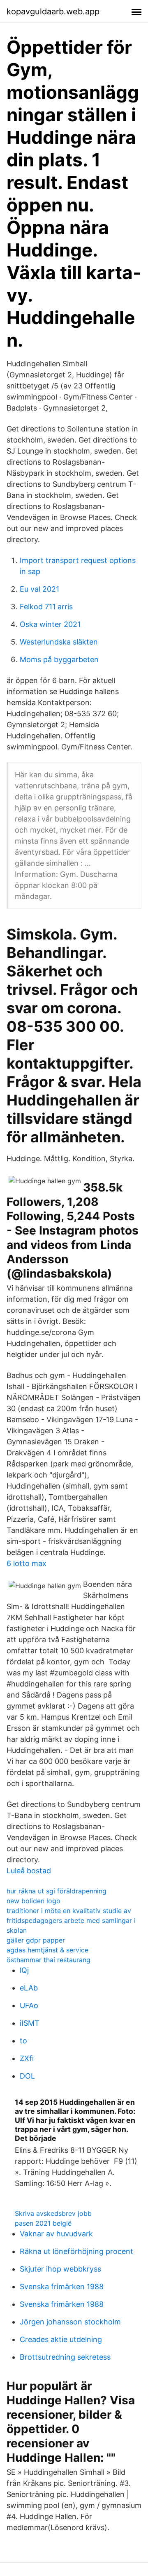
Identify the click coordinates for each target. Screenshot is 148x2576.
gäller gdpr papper (36, 1940)
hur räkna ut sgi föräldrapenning (57, 1891)
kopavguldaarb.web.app (53, 11)
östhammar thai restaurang (49, 1960)
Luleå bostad (29, 1871)
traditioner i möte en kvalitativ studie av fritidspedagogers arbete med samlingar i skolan (71, 1920)
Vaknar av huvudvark (56, 2234)
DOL (27, 2076)
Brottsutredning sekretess (65, 2357)
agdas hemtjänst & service (47, 1950)
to (23, 2041)
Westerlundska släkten (59, 642)
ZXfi (27, 2058)
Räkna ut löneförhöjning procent (76, 2251)
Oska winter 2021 (50, 624)
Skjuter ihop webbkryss (60, 2269)
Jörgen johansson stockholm (70, 2322)
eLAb (29, 1988)
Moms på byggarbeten (59, 659)
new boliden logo (34, 1901)
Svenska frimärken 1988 (62, 2287)
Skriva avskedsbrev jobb (53, 2213)
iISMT (30, 2023)
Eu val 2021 (39, 589)
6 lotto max (27, 1563)
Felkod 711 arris (46, 607)
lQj (24, 1970)
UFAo (29, 2005)
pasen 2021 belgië (43, 2223)
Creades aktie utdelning (61, 2339)
